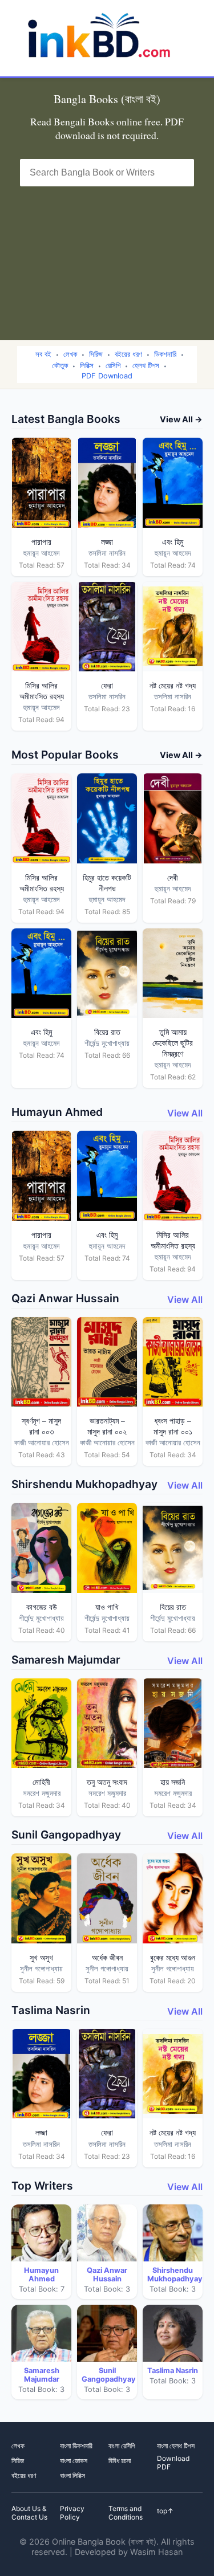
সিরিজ (96, 354)
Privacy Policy (72, 2513)
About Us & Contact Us (29, 2513)
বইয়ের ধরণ (128, 354)
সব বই (43, 354)
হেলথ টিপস (146, 366)
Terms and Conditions (126, 2513)
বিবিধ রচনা (120, 2461)
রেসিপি (113, 366)
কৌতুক (60, 366)
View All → (181, 419)
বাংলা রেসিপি (122, 2446)
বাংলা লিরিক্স (72, 2475)
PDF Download (107, 376)
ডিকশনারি (165, 354)
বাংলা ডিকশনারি (76, 2446)
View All (185, 1113)
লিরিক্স (87, 366)
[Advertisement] (107, 256)
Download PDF (173, 2463)
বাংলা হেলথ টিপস (176, 2446)
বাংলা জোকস (74, 2461)
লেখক (70, 354)
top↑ (165, 2511)
